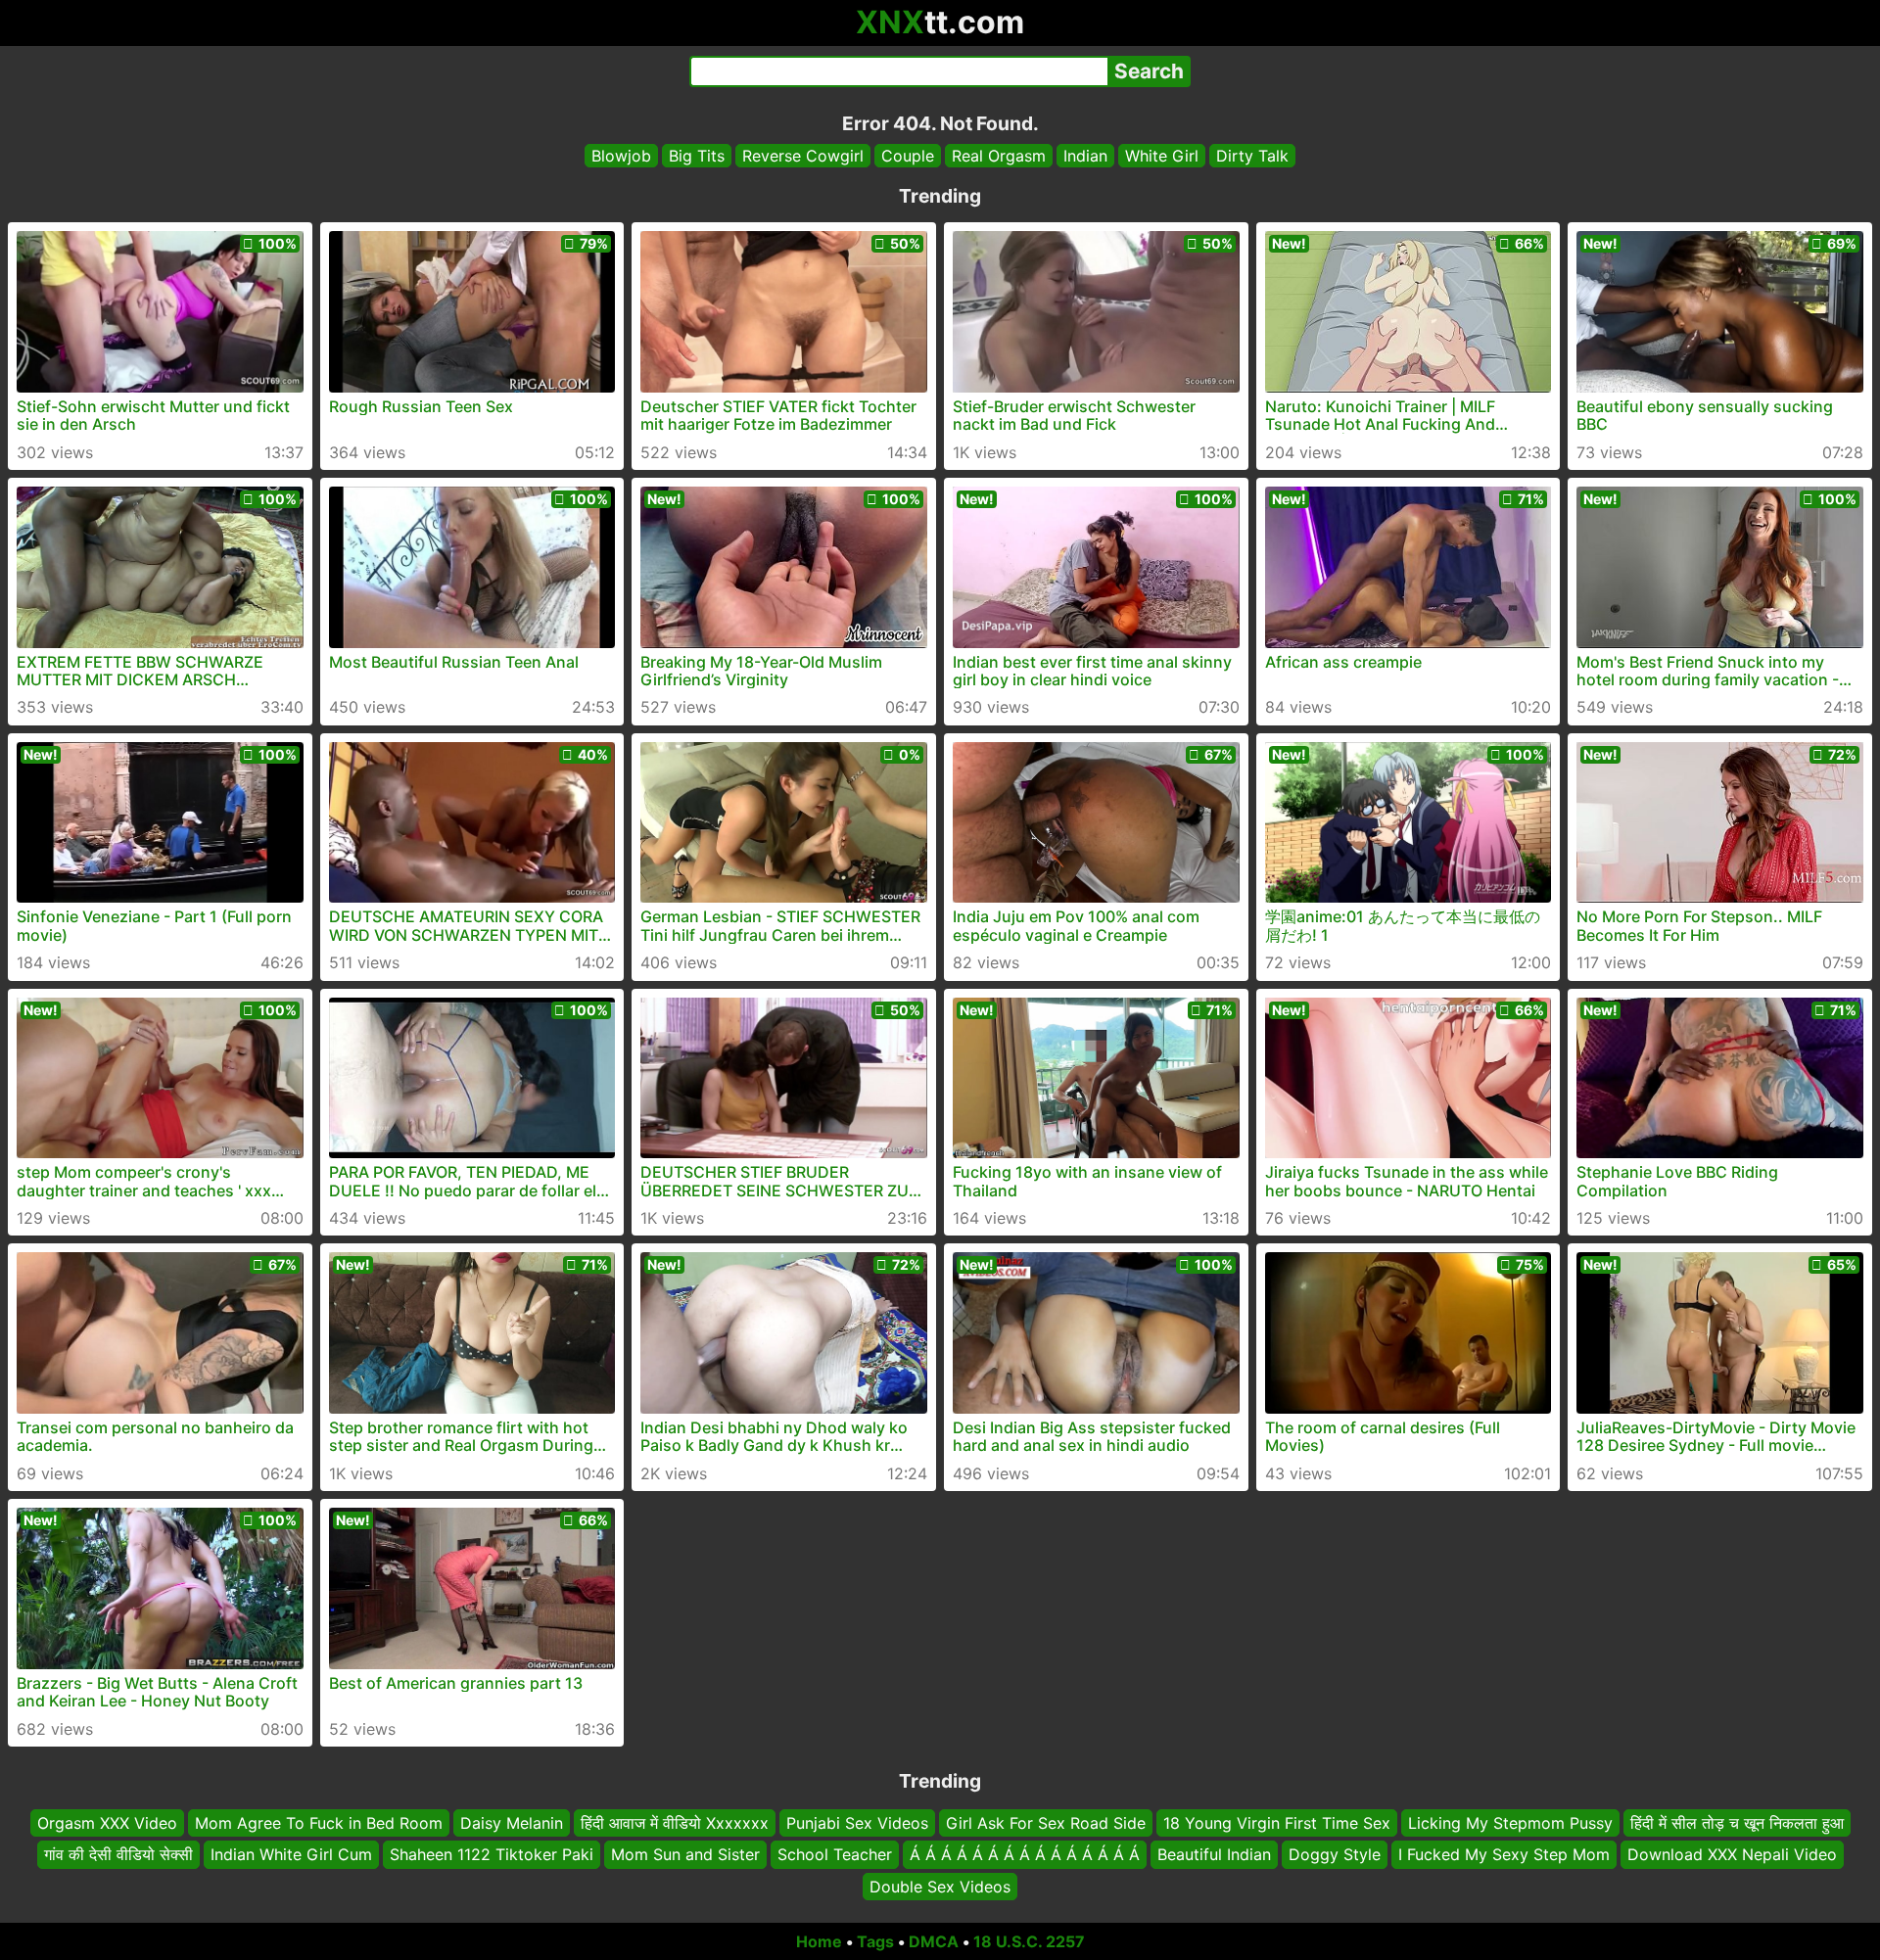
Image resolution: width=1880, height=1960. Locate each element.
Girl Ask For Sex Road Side (1046, 1823)
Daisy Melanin (512, 1823)
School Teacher (835, 1854)
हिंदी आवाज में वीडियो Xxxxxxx (675, 1823)
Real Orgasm (999, 156)
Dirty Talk (1252, 156)
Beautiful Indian (1214, 1854)
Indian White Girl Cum (291, 1854)
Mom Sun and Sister (685, 1854)
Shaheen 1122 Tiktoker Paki (492, 1854)
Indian (1085, 156)
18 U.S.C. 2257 (1029, 1941)
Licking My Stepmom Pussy (1510, 1823)
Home (819, 1941)
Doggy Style (1335, 1854)
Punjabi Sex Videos (857, 1823)
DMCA (934, 1941)
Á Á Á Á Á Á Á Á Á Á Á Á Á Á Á (1025, 1854)
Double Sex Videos (940, 1887)
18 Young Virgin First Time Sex (1277, 1823)
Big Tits (697, 156)
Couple (908, 156)
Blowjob (621, 156)
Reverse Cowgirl (803, 156)
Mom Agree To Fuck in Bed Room (319, 1823)
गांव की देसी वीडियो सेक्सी (118, 1854)
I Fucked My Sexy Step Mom (1504, 1854)
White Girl (1162, 156)
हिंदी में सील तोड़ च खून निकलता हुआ (1737, 1823)
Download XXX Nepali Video (1732, 1854)
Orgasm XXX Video (107, 1823)
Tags (875, 1941)
